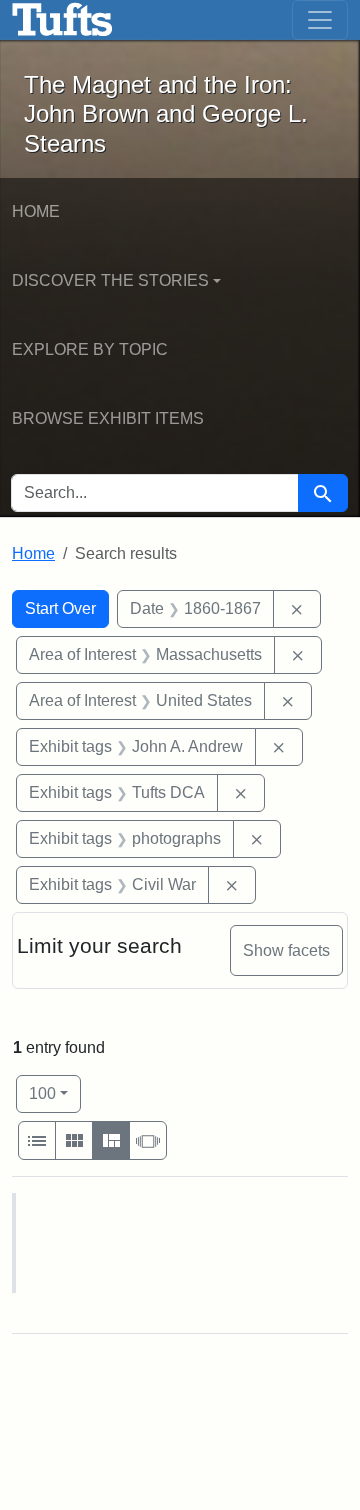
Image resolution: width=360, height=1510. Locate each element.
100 (55, 1093)
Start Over (60, 608)
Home (36, 211)
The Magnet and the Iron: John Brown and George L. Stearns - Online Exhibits (62, 20)
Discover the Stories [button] (110, 280)
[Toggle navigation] (320, 20)
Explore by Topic (90, 349)
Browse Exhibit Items (108, 418)
